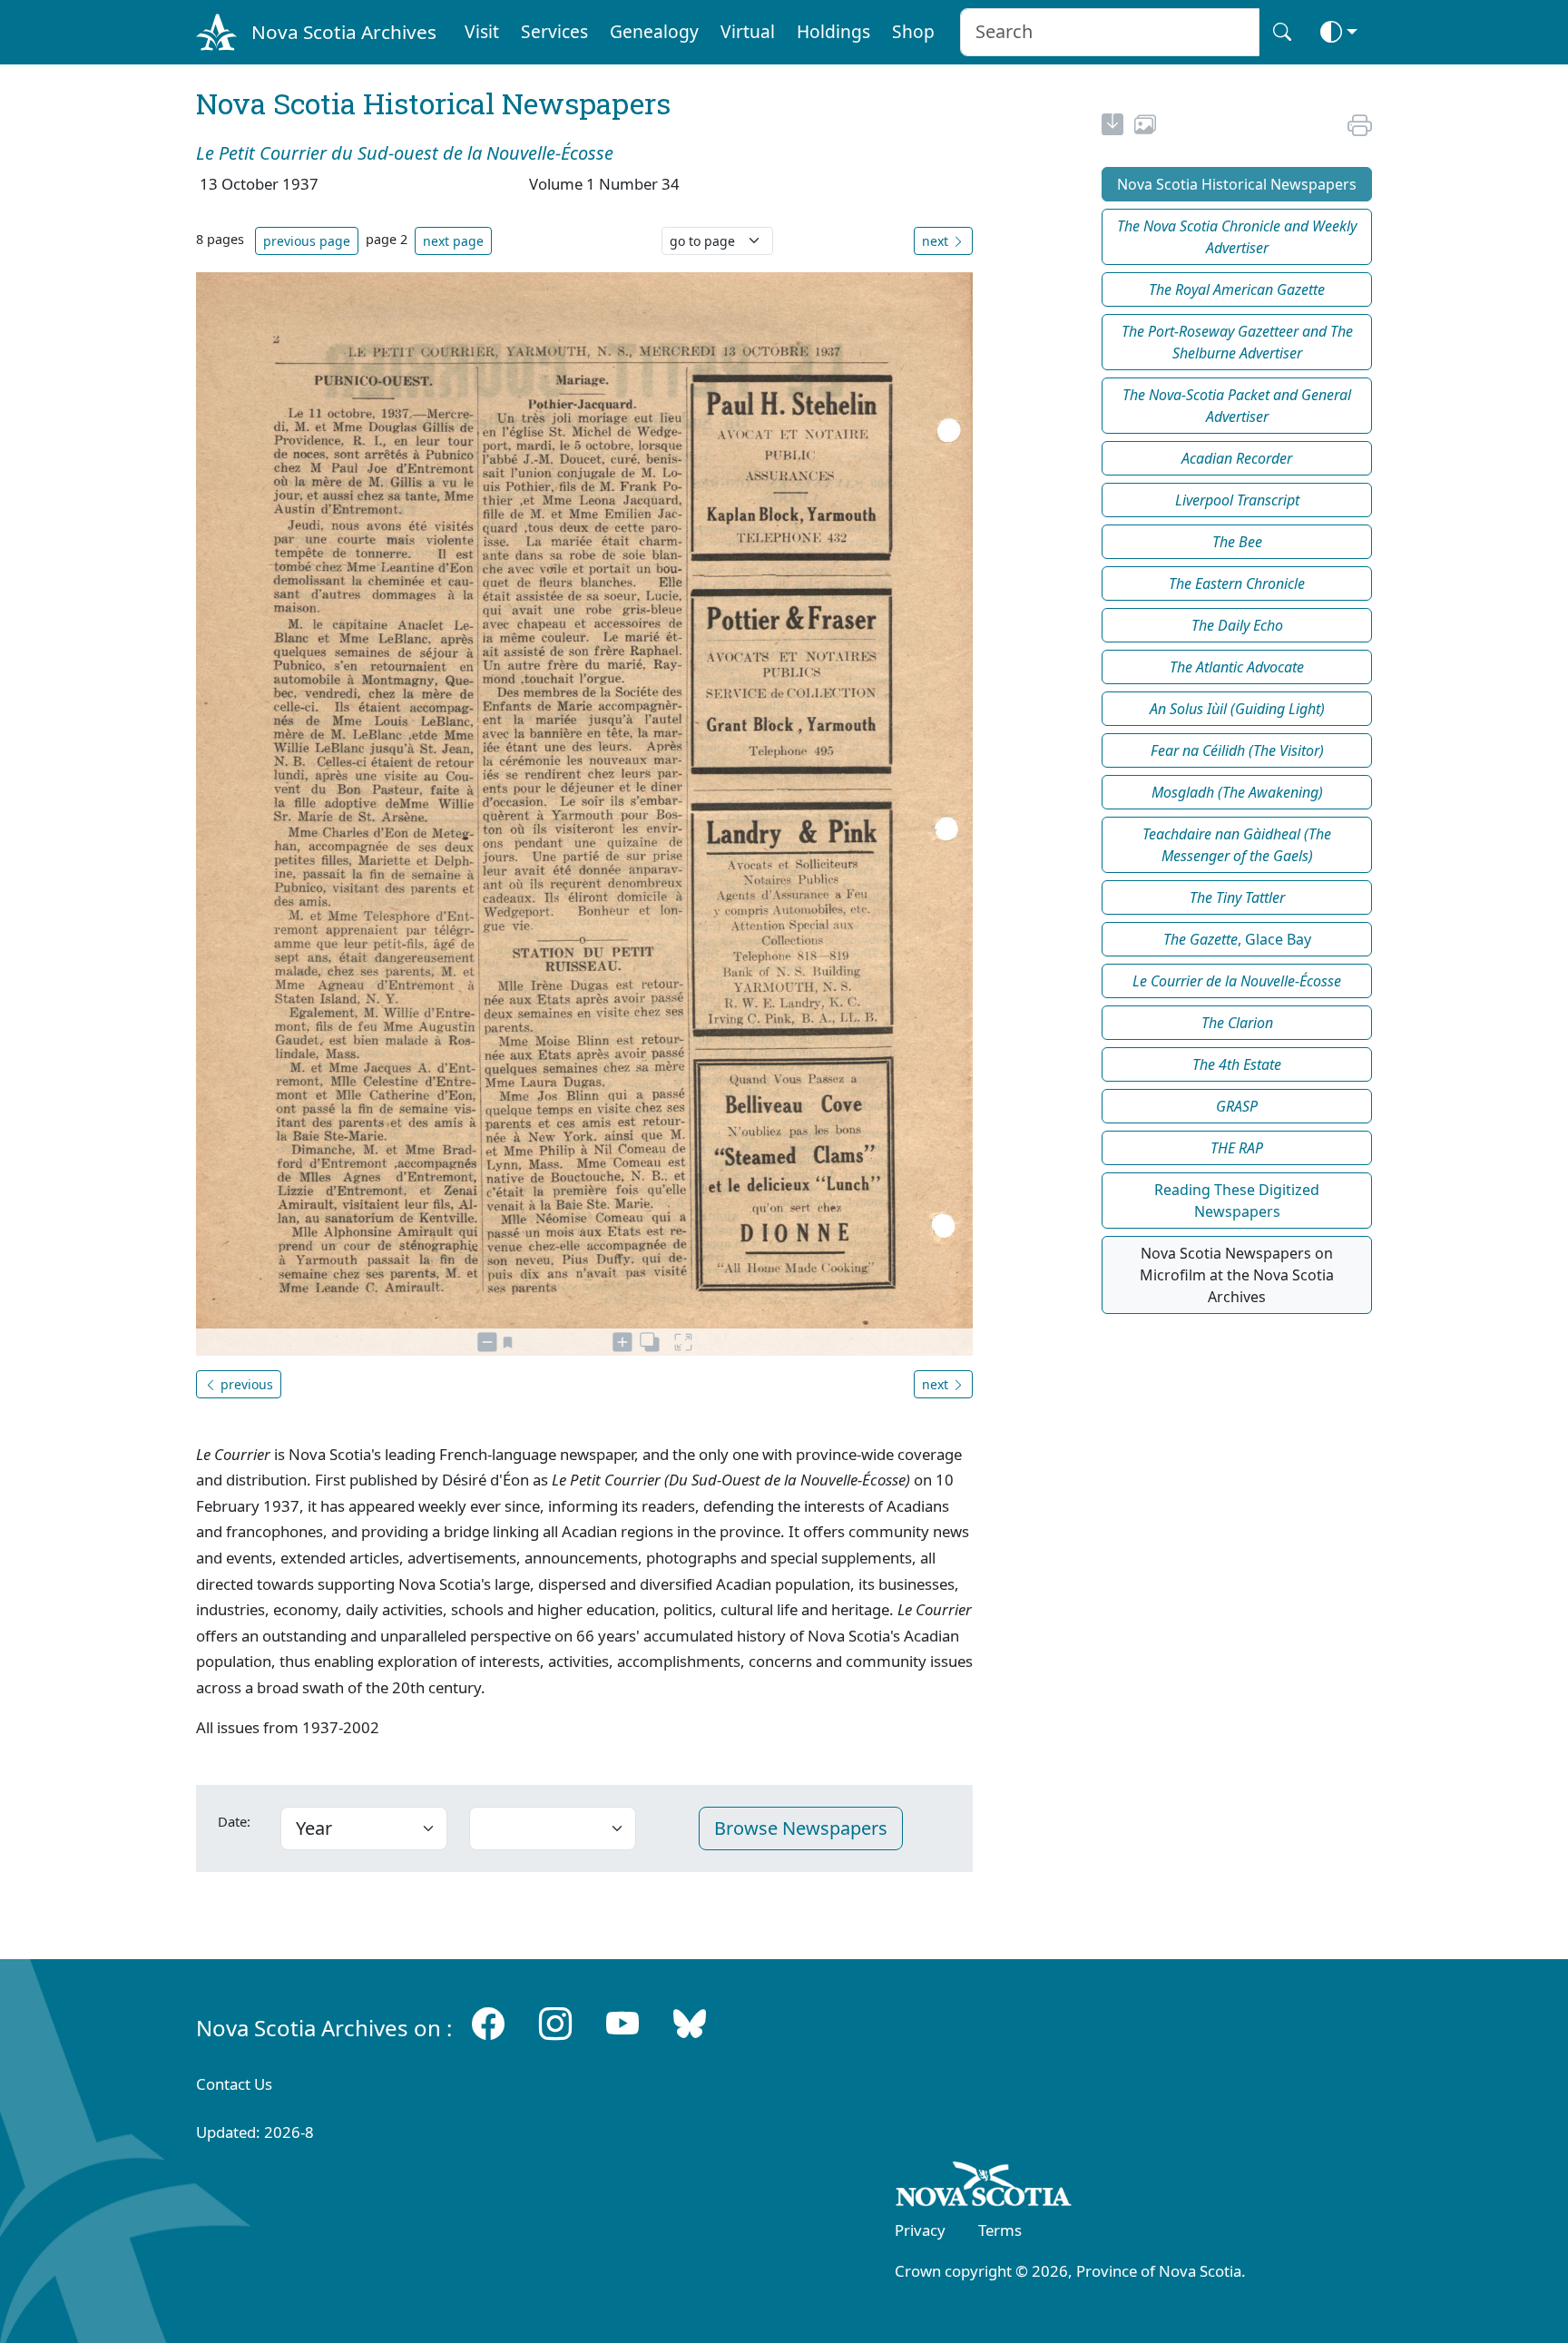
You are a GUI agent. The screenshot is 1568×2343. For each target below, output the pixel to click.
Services (554, 31)
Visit (482, 31)
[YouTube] (622, 2024)
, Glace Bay (1237, 939)
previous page (307, 241)
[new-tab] (1112, 127)
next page (453, 241)
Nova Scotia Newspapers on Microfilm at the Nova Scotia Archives (1237, 1275)
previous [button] (245, 1384)
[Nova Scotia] (984, 2188)
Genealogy (654, 31)
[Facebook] (488, 2024)
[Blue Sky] (690, 2024)
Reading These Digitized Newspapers (1237, 1201)
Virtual (748, 31)
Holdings (833, 31)
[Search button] (1282, 32)
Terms (1000, 2230)
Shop (913, 31)
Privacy (920, 2230)
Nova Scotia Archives (344, 32)
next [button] (937, 241)
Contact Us (234, 2084)
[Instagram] (555, 2024)
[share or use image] (1145, 127)
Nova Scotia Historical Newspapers (1237, 184)
